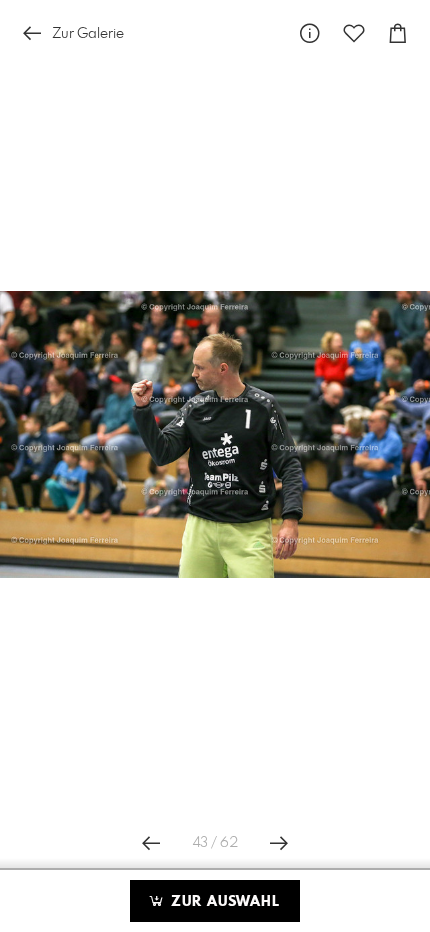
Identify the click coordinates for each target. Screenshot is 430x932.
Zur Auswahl (223, 902)
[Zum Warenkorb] (398, 33)
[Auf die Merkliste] (354, 33)
